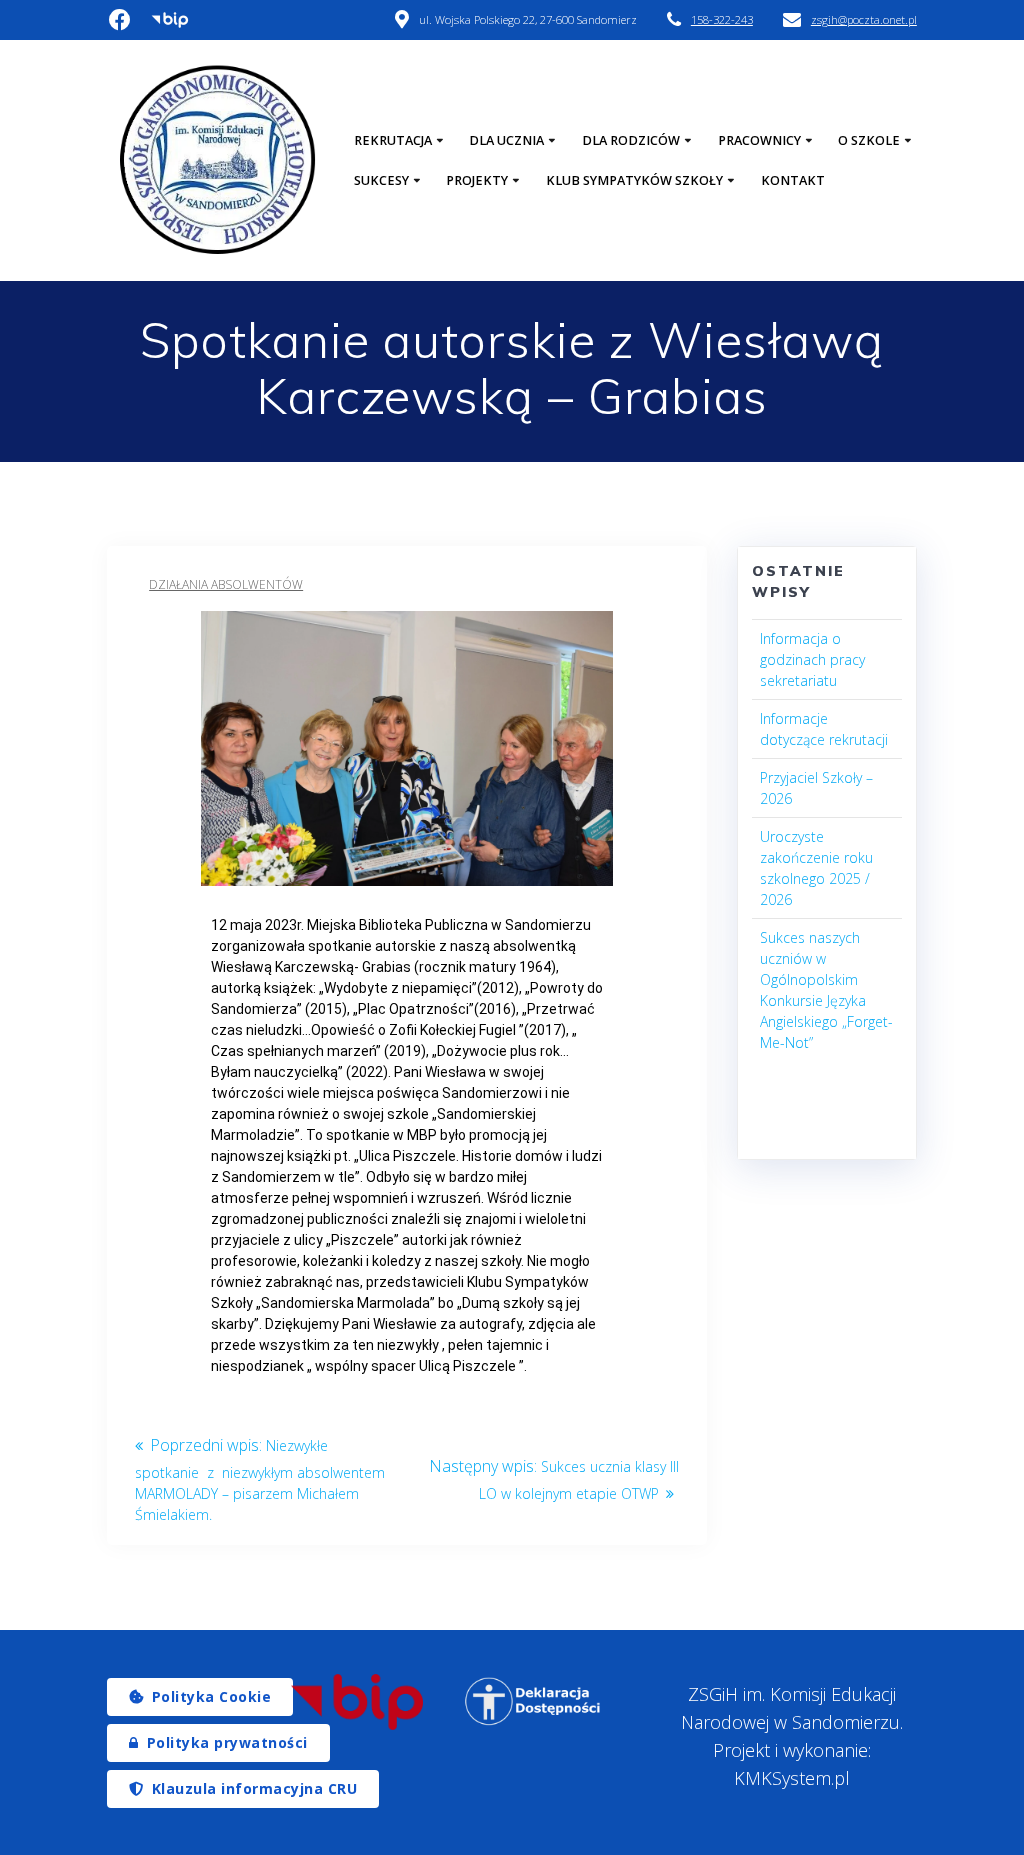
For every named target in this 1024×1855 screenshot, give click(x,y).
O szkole (869, 140)
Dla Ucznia (506, 140)
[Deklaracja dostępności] (533, 1701)
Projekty (477, 180)
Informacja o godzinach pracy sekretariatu (812, 659)
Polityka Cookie (212, 1696)
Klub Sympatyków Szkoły (634, 180)
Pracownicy (759, 140)
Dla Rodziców (631, 140)
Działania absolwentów (226, 584)
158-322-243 (722, 19)
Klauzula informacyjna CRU (255, 1788)
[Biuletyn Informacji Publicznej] (357, 1702)
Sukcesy (381, 180)
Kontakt (793, 180)
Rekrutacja (393, 140)
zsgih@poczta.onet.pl (864, 19)
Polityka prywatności (227, 1742)
